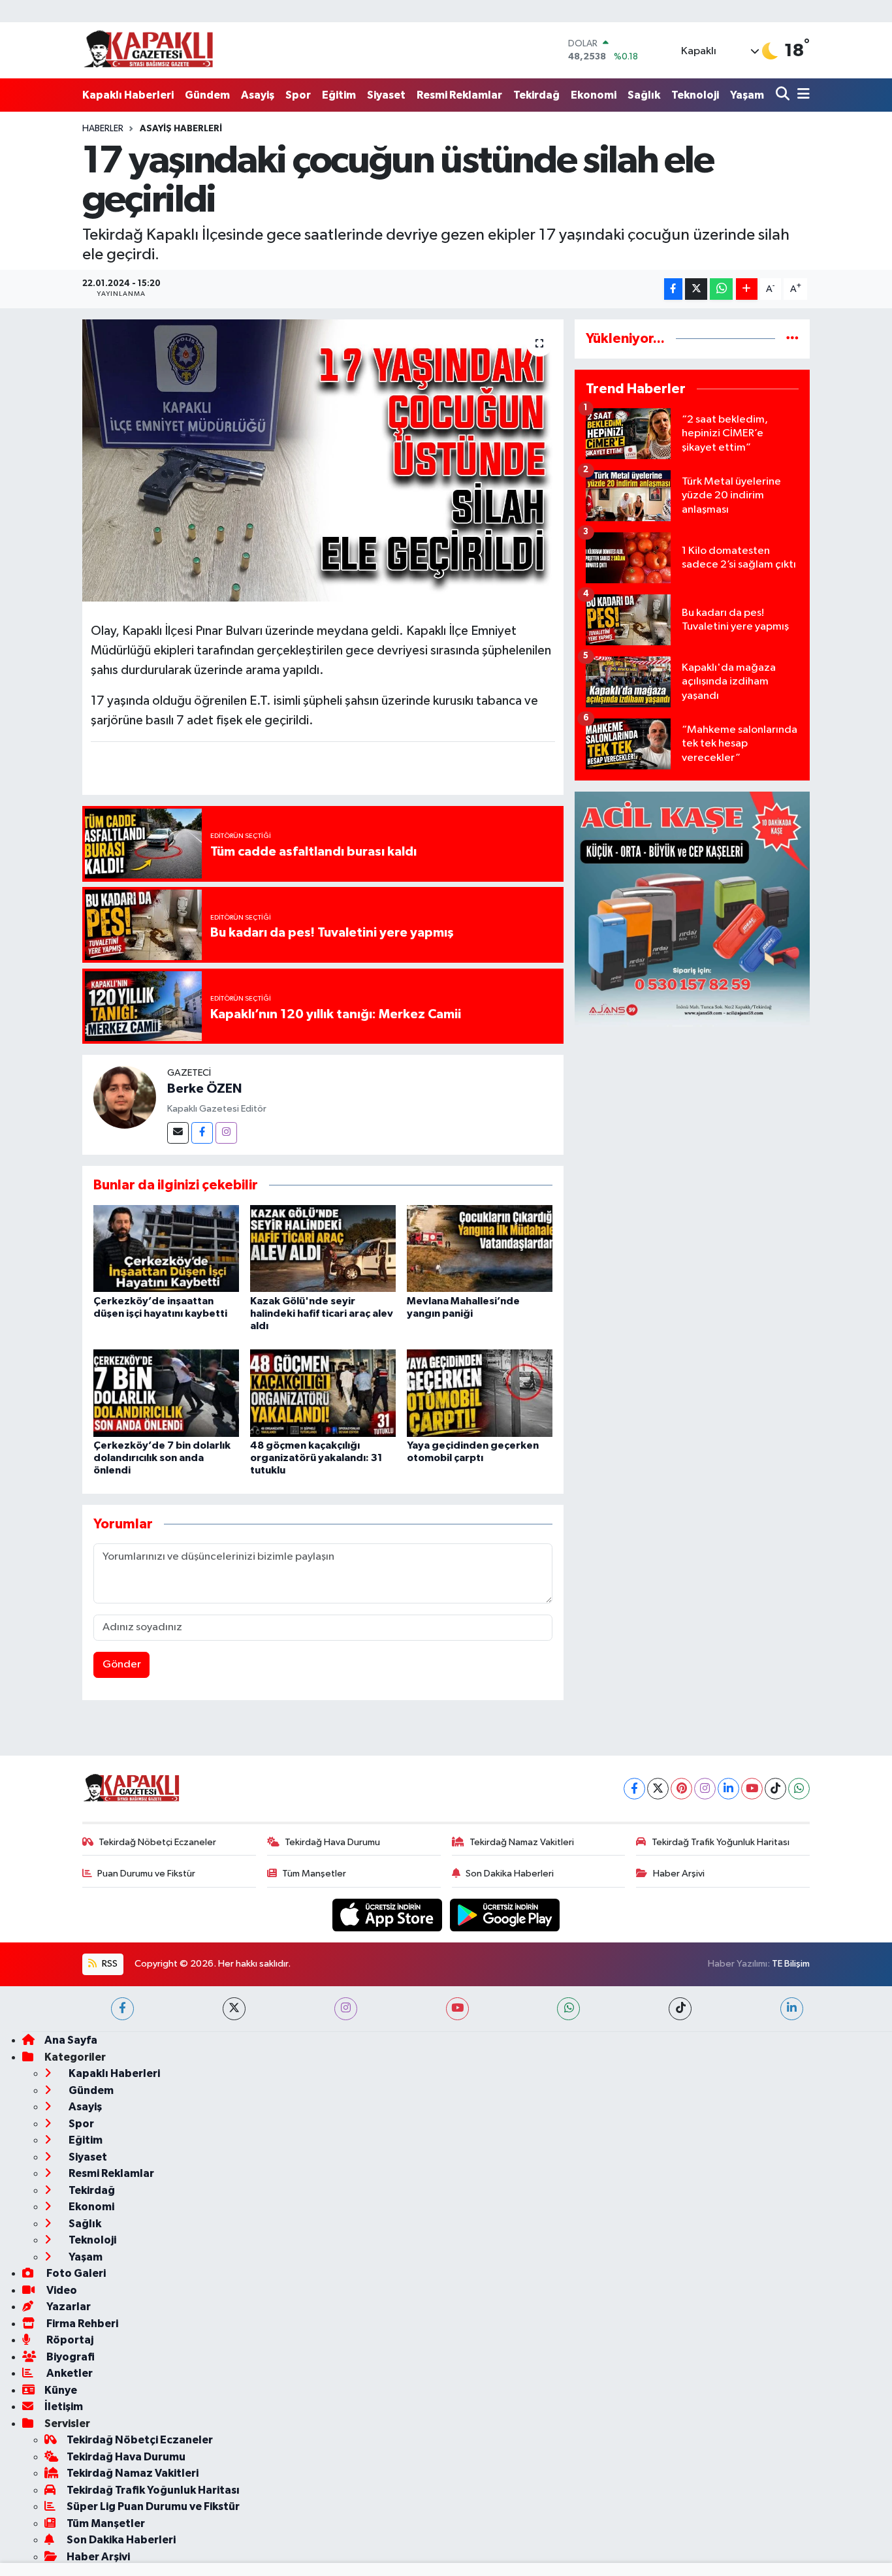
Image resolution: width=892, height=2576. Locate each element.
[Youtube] (752, 1789)
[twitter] (234, 2009)
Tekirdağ (536, 95)
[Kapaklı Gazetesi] (148, 50)
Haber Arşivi (679, 1874)
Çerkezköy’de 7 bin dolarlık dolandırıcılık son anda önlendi (162, 1458)
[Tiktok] (775, 1789)
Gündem (207, 95)
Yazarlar (68, 2307)
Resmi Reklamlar (459, 95)
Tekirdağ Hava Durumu (332, 1842)
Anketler (69, 2373)
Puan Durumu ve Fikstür (146, 1874)
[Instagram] (226, 1133)
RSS (109, 1964)
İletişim (64, 2407)
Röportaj (69, 2340)
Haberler (103, 129)
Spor (298, 95)
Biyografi (70, 2357)
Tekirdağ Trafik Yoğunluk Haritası (721, 1842)
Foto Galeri (75, 2273)
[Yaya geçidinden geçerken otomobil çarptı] (480, 1393)
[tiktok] (680, 2009)
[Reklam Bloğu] (692, 909)
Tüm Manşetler (314, 1874)
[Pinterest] (681, 1789)
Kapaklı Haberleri (128, 95)
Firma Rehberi (81, 2324)
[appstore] (389, 1915)
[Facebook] (202, 1133)
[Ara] (784, 95)
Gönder (122, 1665)
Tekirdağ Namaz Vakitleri (522, 1842)
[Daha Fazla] (747, 289)
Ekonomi (594, 95)
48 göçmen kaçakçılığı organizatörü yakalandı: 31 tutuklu (316, 1458)
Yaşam (747, 95)
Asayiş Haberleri (181, 129)
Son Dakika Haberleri (510, 1874)
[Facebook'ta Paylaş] (673, 289)
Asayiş (258, 95)
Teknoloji (695, 95)
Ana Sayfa (71, 2040)
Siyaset (386, 95)
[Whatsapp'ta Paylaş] (721, 289)
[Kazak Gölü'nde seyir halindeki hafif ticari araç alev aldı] (323, 1248)
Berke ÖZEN (204, 1089)
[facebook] (122, 2009)
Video (61, 2290)
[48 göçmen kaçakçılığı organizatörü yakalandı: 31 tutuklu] (323, 1393)
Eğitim (339, 95)
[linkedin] (792, 2009)
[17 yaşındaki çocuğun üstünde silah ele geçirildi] (323, 460)
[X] (658, 1789)
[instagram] (346, 2009)
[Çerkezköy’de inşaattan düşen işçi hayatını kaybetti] (166, 1248)
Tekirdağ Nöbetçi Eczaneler (157, 1842)
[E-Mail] (178, 1133)
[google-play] (505, 1915)
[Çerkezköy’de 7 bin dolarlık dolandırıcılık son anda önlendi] (166, 1393)
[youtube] (457, 2009)
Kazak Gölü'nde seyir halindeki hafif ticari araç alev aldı (322, 1313)
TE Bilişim (791, 1964)
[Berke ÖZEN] (125, 1097)
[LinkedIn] (728, 1789)
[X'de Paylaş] (696, 289)
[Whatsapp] (799, 1789)
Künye (61, 2390)
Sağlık (644, 95)
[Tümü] (792, 339)
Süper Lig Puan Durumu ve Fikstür (153, 2506)
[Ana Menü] (801, 95)
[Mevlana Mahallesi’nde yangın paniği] (480, 1248)
